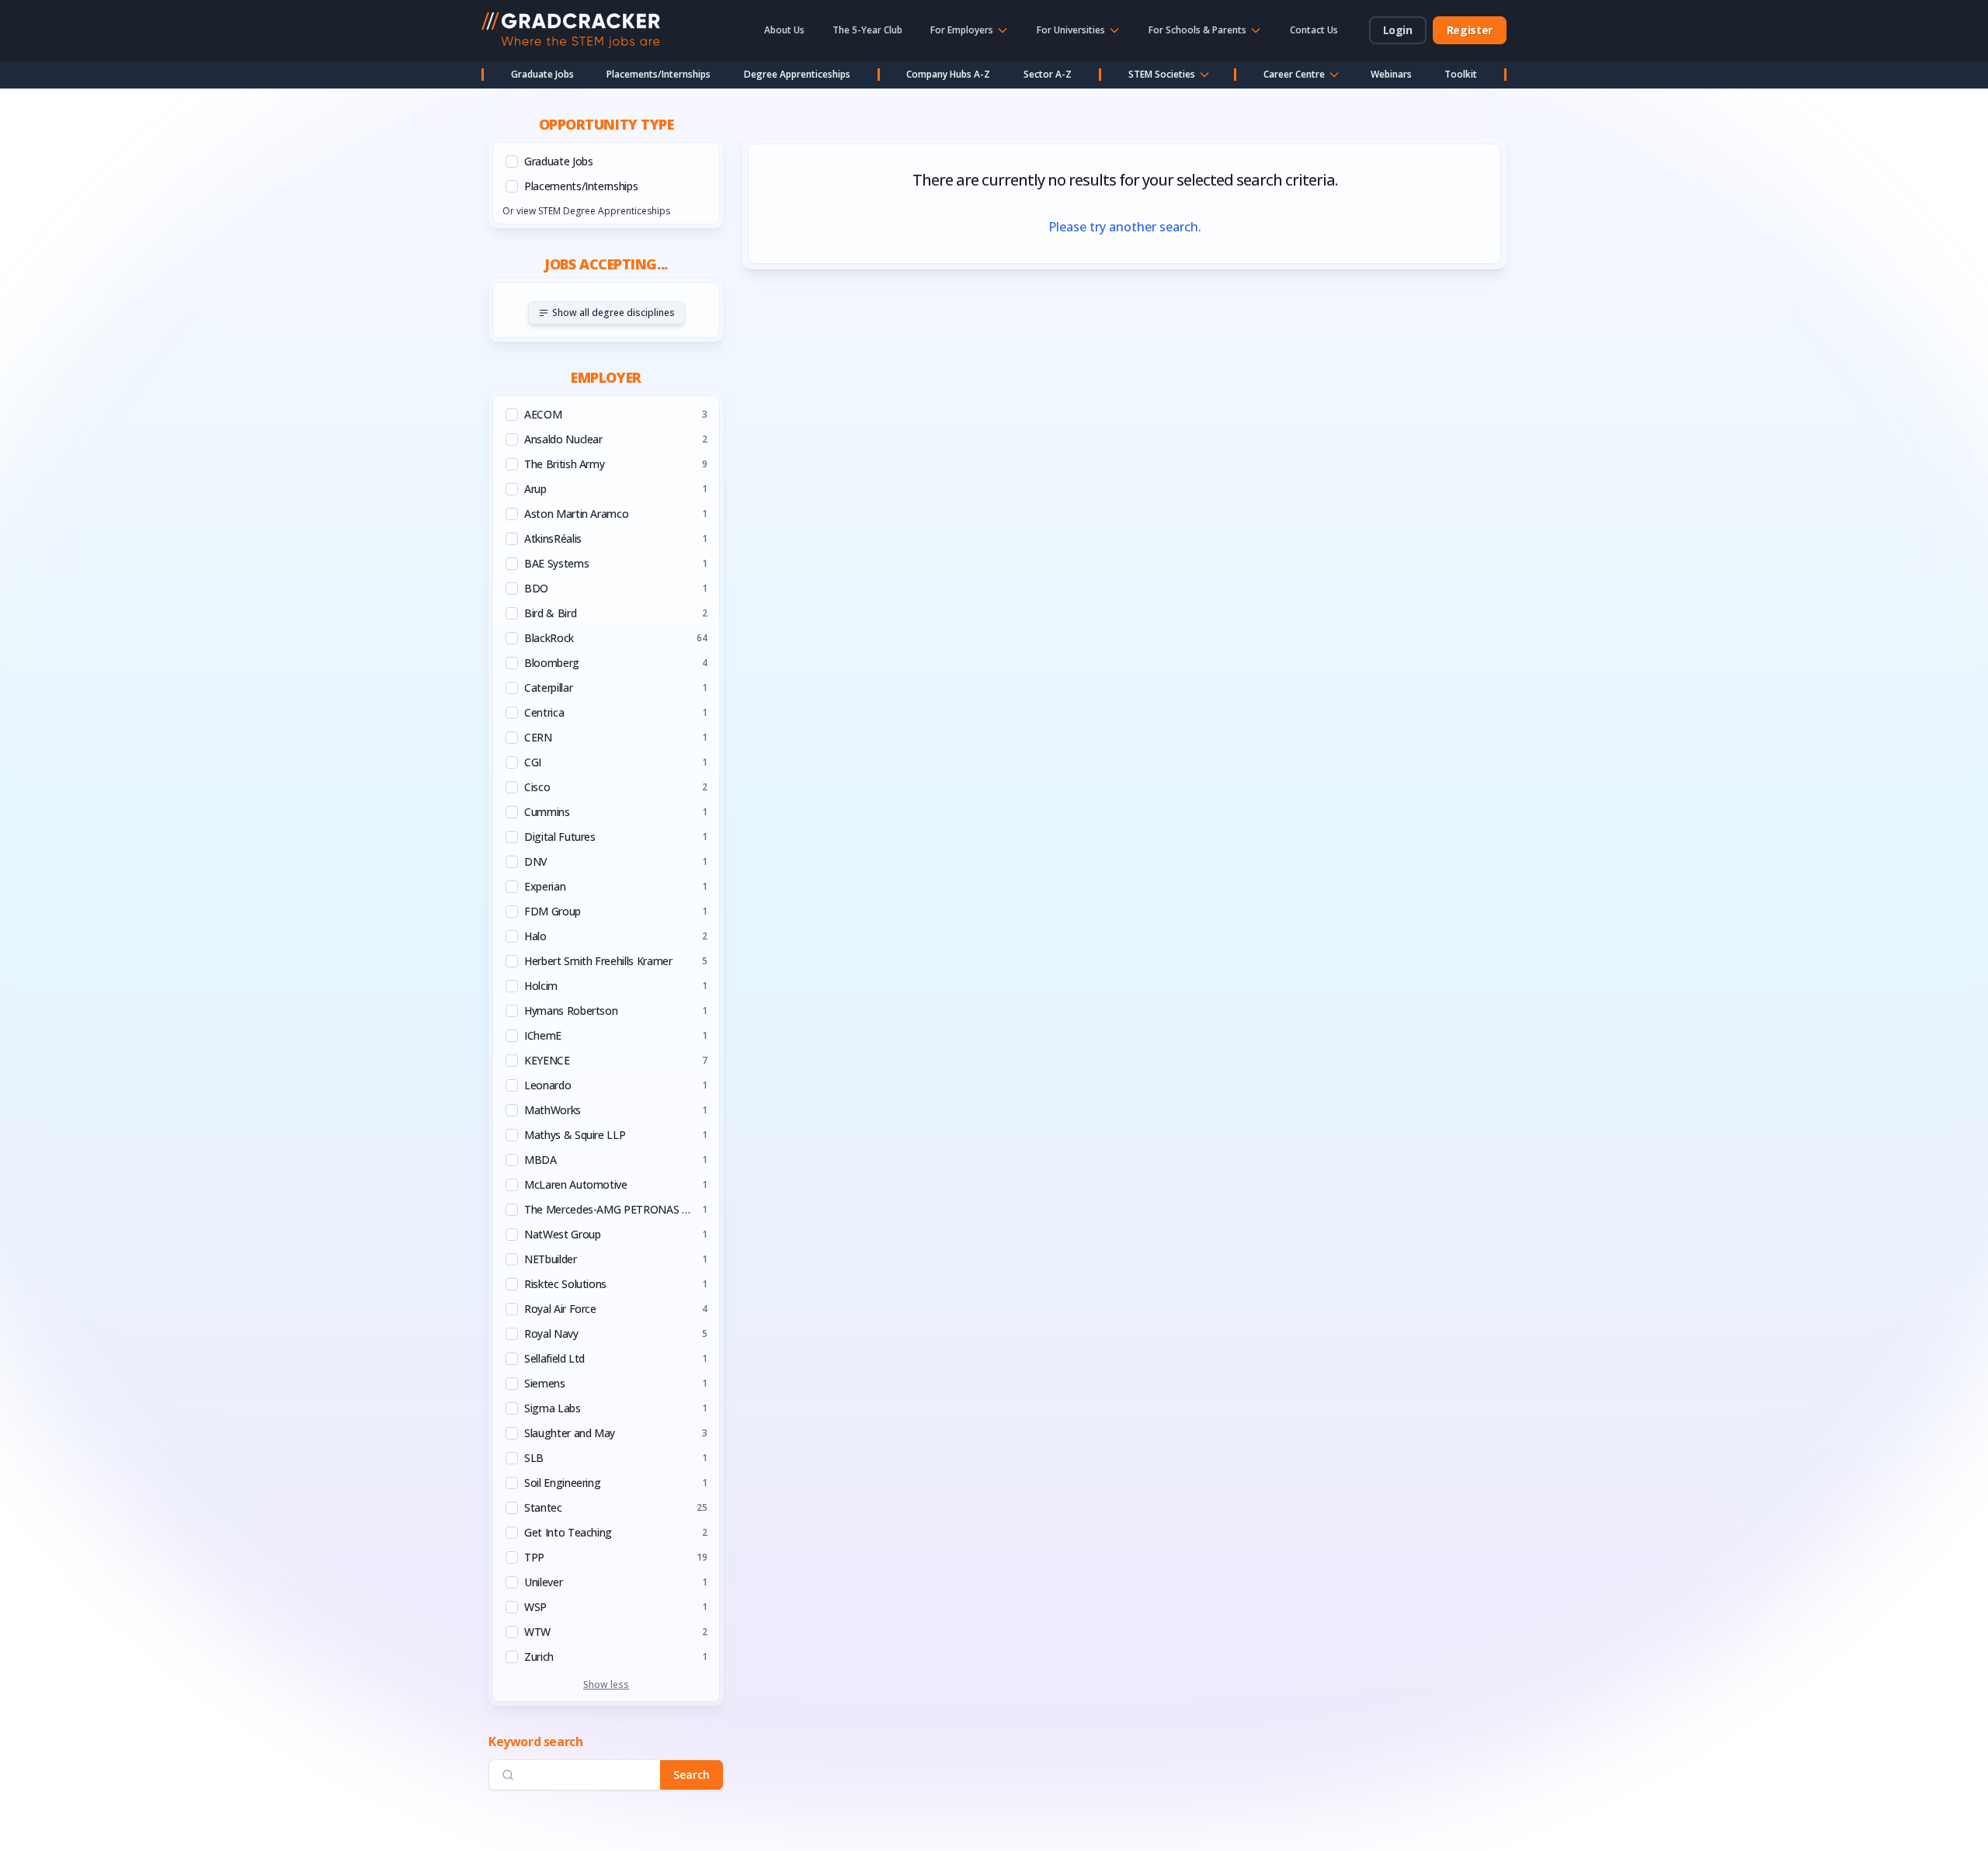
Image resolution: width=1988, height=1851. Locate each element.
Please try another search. (1125, 227)
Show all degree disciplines (613, 313)
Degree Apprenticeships (797, 74)
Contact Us (1314, 30)
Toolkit (1461, 74)
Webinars (1391, 74)
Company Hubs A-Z (948, 74)
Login (1398, 30)
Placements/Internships (659, 74)
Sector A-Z (1048, 74)
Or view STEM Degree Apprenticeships (586, 211)
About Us (784, 30)
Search (692, 1775)
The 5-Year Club (867, 30)
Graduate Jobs (542, 74)
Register (1470, 30)
